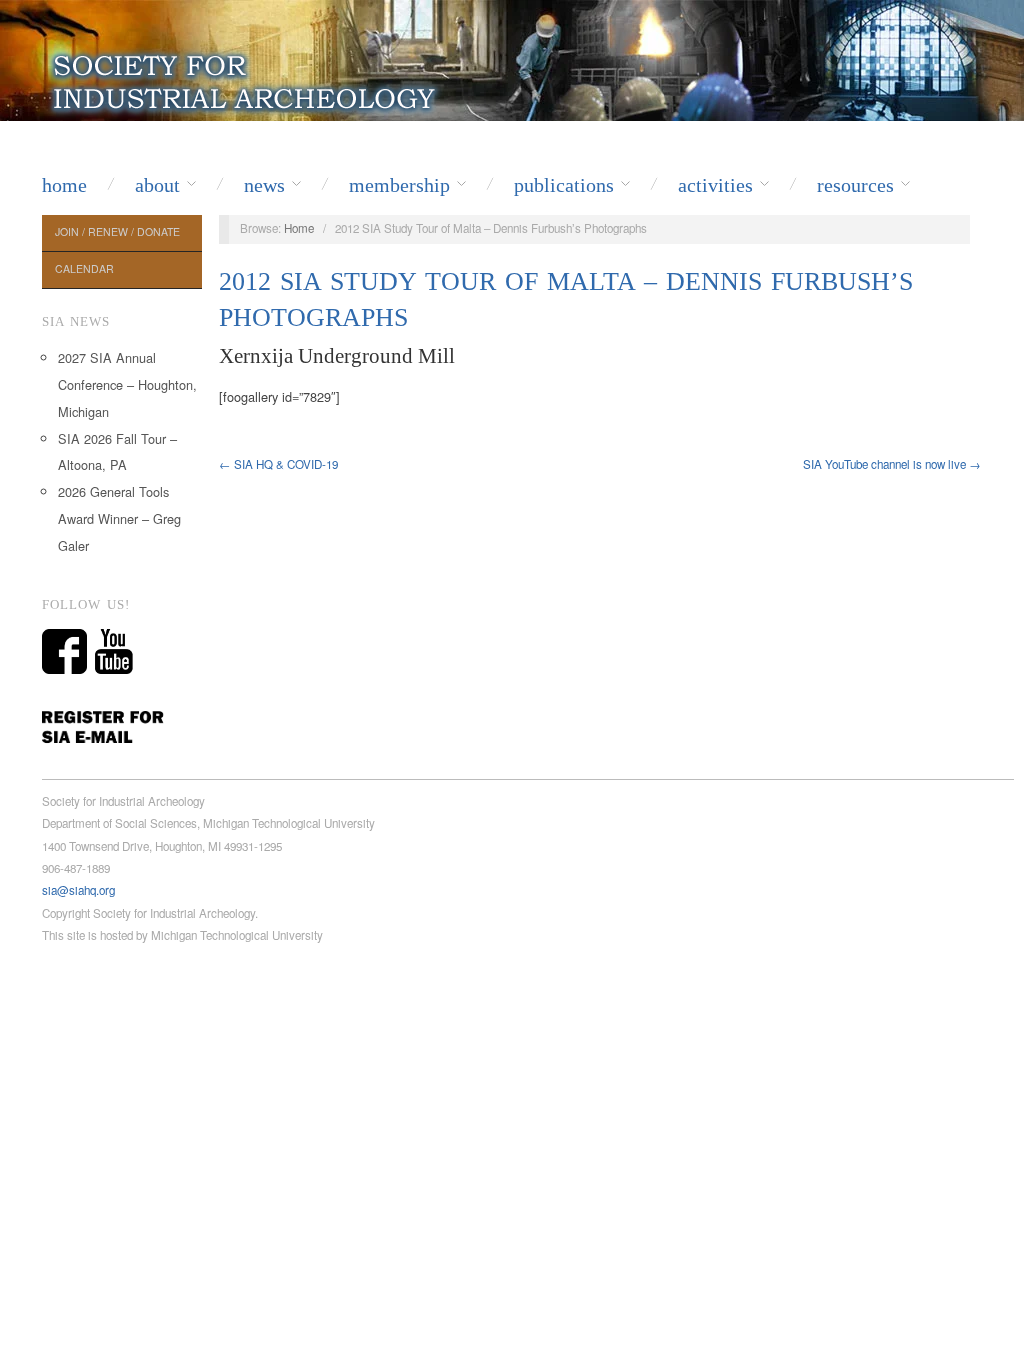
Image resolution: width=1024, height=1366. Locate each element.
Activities (715, 185)
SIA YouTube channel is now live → (892, 464)
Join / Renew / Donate (117, 231)
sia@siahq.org (78, 890)
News (264, 185)
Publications (564, 185)
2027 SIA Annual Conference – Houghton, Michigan (127, 384)
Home (64, 185)
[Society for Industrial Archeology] (246, 78)
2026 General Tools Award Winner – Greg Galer (119, 518)
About (157, 185)
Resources (855, 185)
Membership (399, 185)
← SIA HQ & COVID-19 (278, 464)
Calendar (84, 268)
